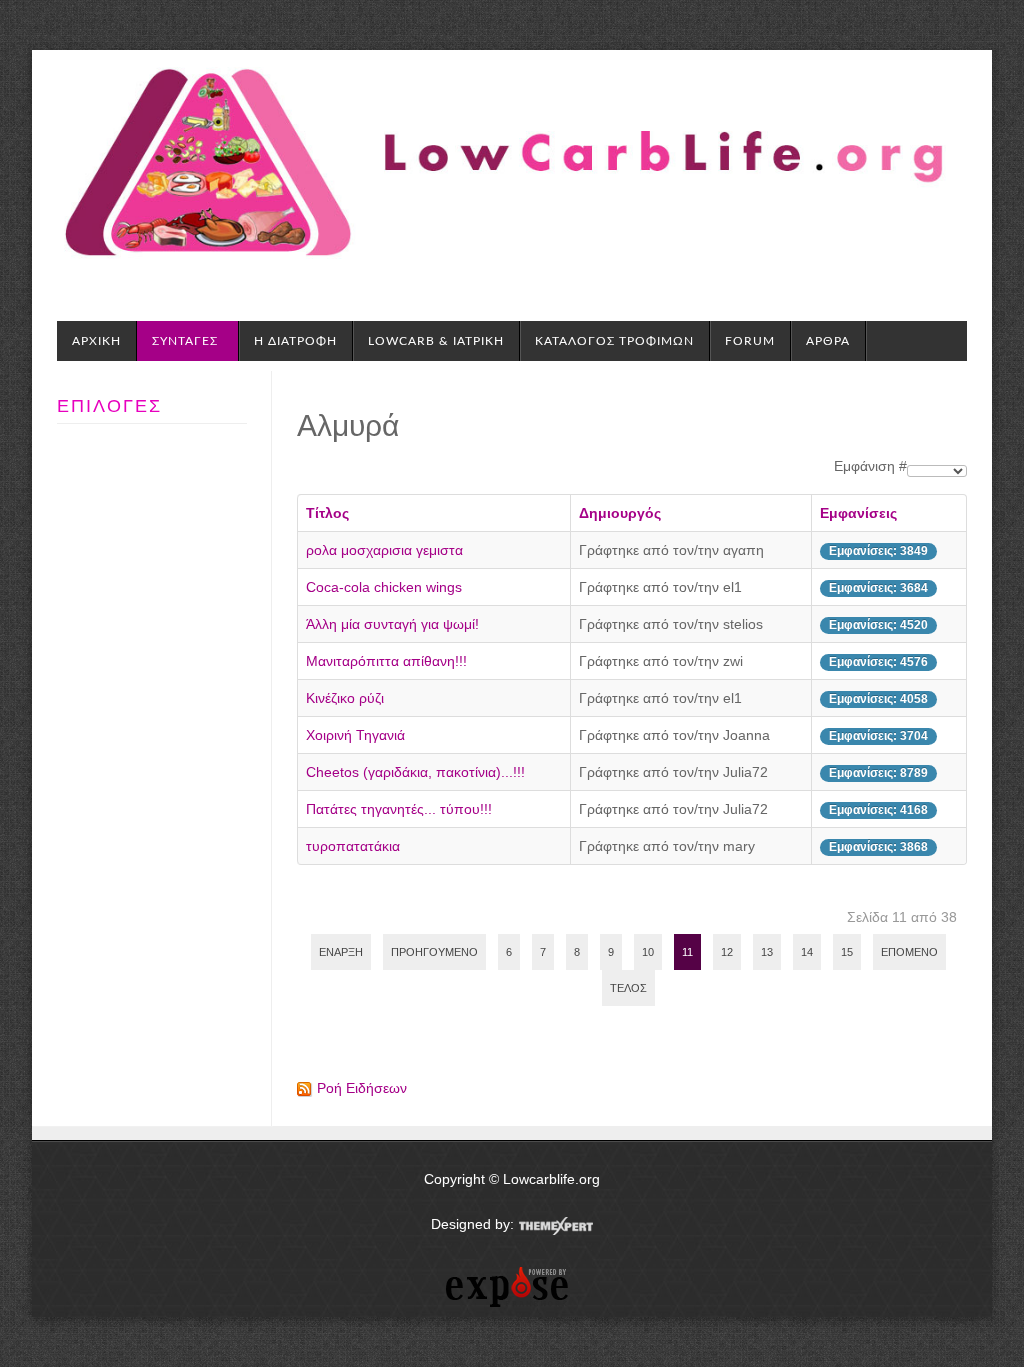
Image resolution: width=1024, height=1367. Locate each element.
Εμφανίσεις (858, 513)
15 (847, 952)
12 (727, 952)
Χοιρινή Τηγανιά (355, 735)
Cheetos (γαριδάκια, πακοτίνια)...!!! (415, 772)
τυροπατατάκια (353, 846)
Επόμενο (909, 952)
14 (807, 952)
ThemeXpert (555, 1226)
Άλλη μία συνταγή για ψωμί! (392, 624)
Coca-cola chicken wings (384, 587)
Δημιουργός (620, 513)
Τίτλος (327, 513)
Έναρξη (341, 952)
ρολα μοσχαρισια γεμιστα (384, 550)
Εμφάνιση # (870, 466)
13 (767, 952)
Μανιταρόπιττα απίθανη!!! (386, 661)
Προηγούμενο (434, 952)
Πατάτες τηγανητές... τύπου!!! (399, 809)
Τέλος (628, 988)
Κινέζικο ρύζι (345, 698)
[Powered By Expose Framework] (512, 1287)
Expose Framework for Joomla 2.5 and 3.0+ (120, 70)
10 (648, 952)
